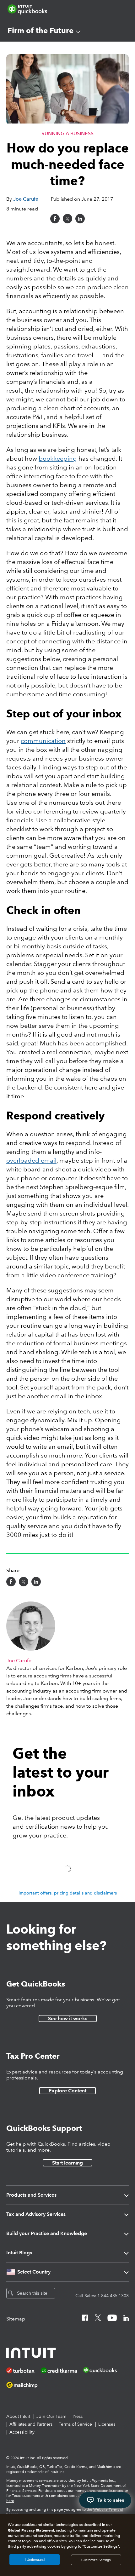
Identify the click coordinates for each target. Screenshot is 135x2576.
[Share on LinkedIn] (80, 219)
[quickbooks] (27, 9)
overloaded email (31, 1160)
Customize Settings (96, 2560)
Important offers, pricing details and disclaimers (68, 1893)
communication (43, 741)
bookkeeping (58, 458)
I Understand (35, 2560)
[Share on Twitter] (67, 219)
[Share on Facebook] (55, 219)
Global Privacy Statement (31, 2530)
